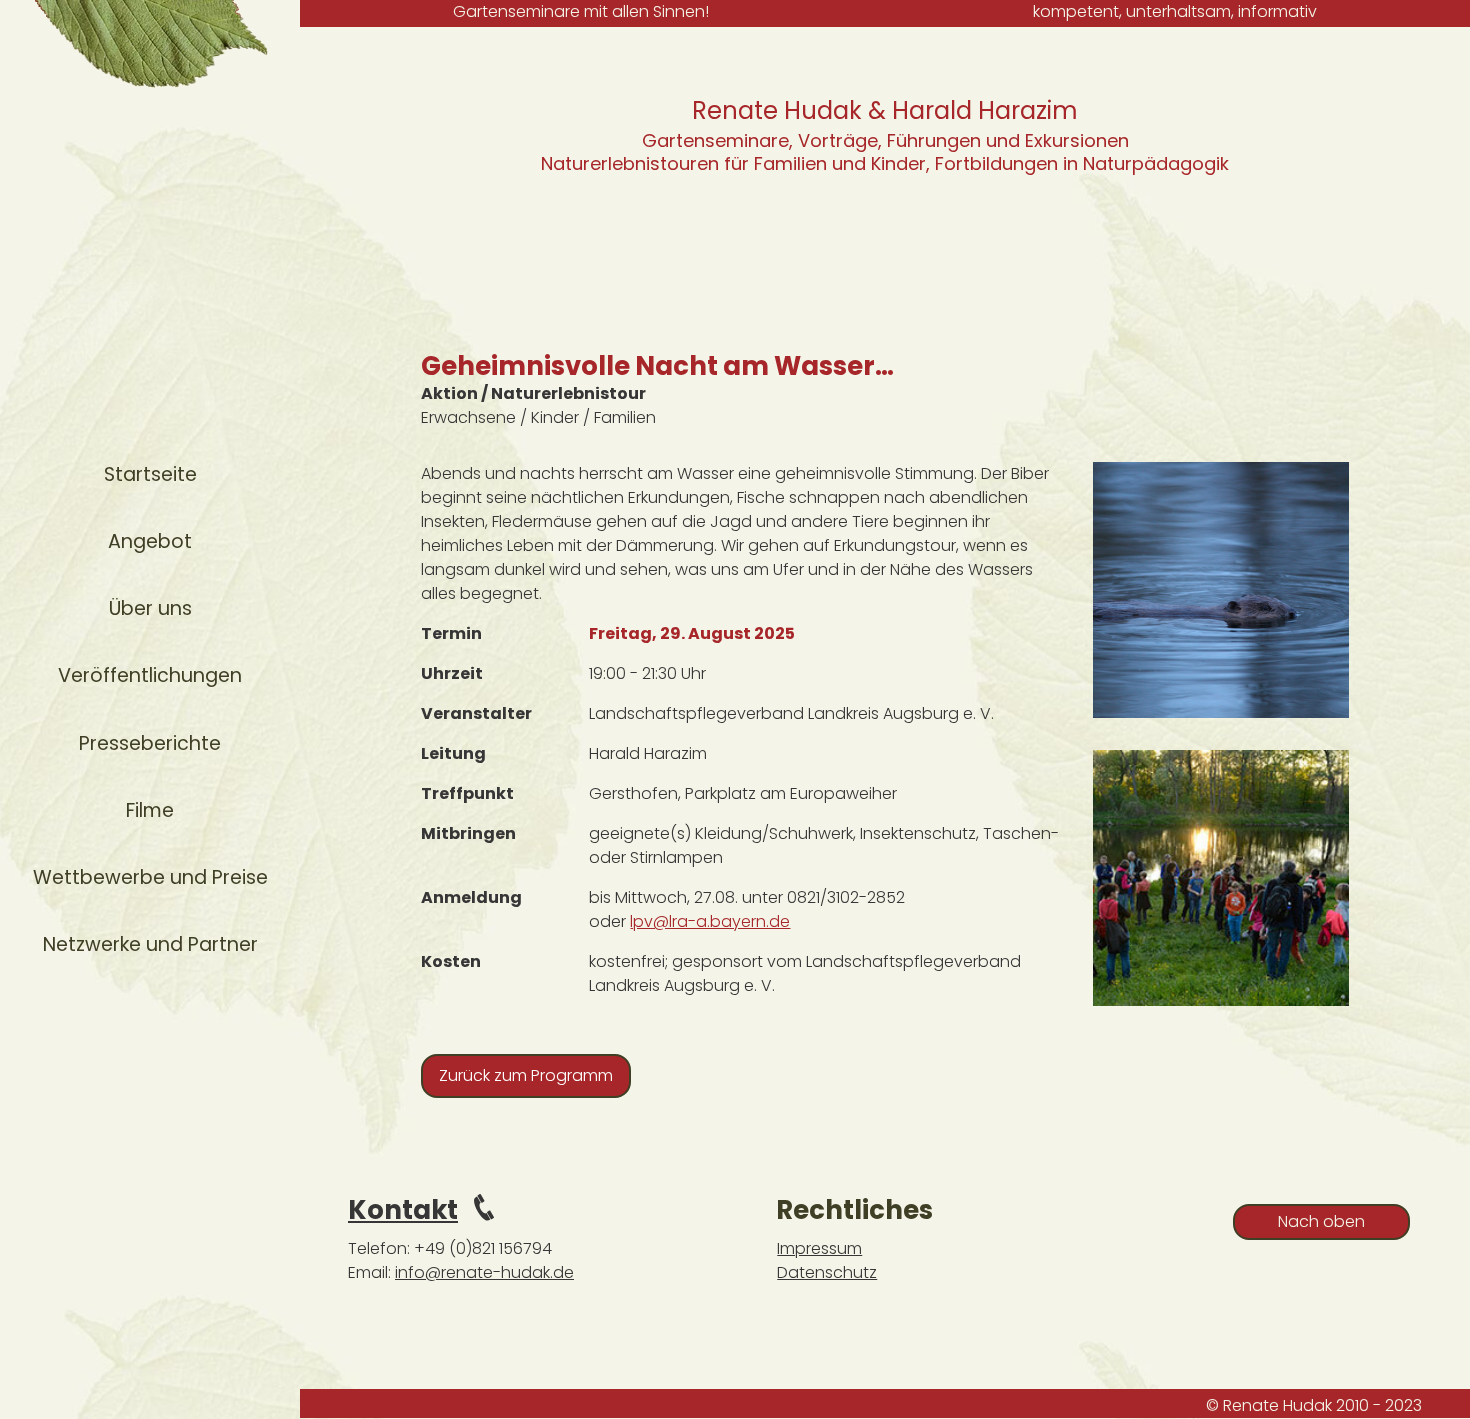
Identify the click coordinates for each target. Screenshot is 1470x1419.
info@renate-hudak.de (484, 1272)
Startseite (150, 474)
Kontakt (403, 1210)
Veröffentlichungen (150, 675)
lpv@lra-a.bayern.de (710, 921)
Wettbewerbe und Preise (150, 877)
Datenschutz (827, 1272)
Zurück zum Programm (526, 1075)
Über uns (150, 608)
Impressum (819, 1248)
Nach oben (1321, 1221)
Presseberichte (150, 743)
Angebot (150, 541)
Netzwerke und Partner (150, 944)
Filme (150, 810)
